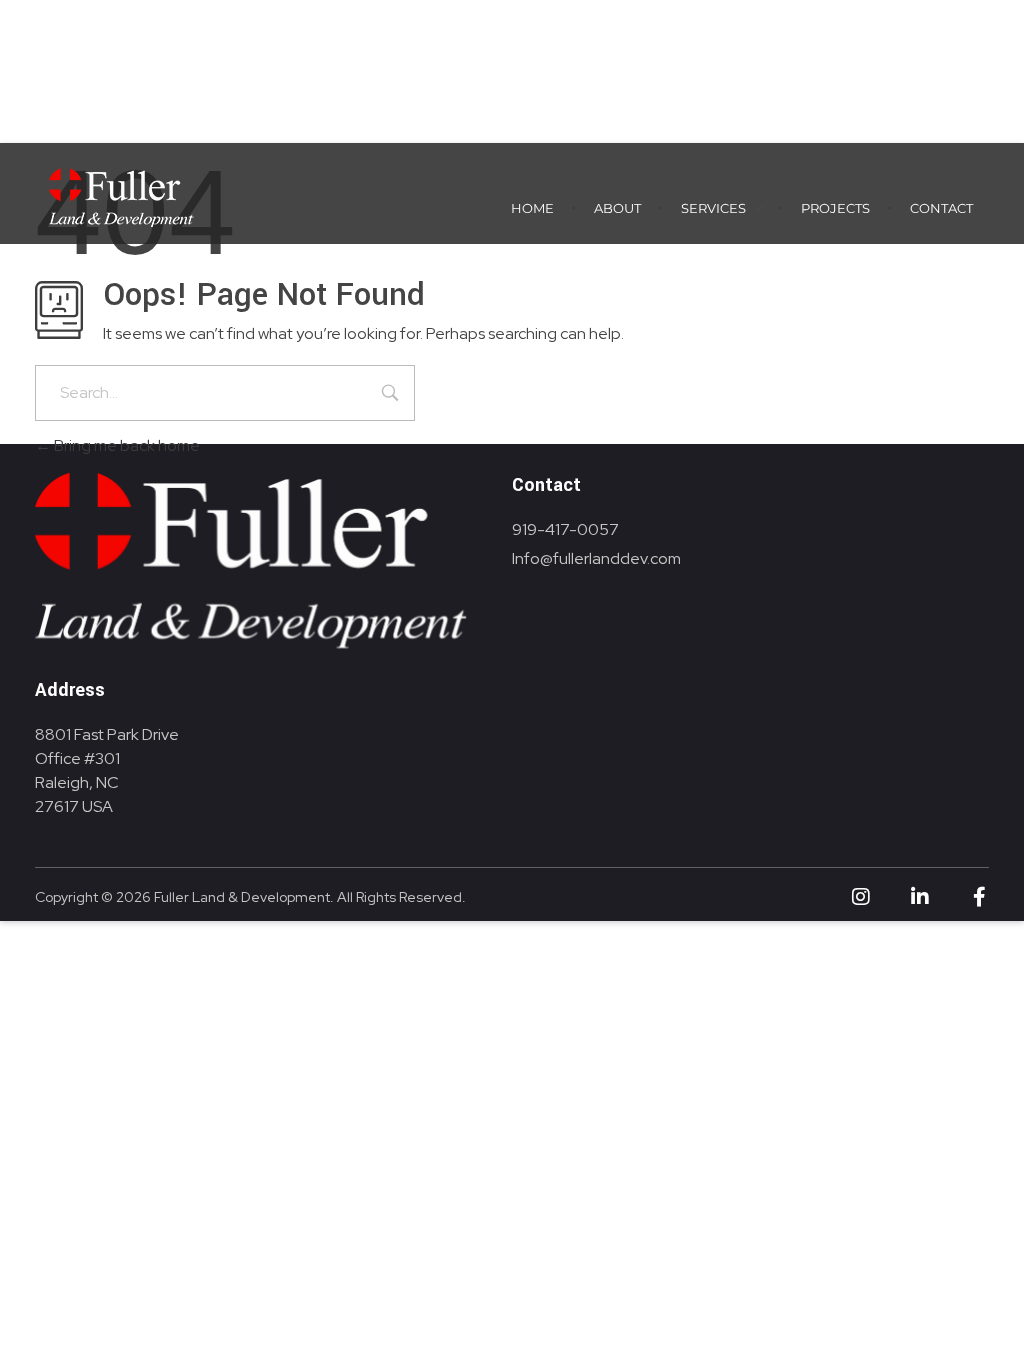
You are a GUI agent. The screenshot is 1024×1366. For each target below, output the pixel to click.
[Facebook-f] (979, 897)
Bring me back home (125, 445)
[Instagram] (861, 897)
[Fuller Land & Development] (120, 195)
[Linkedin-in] (920, 897)
